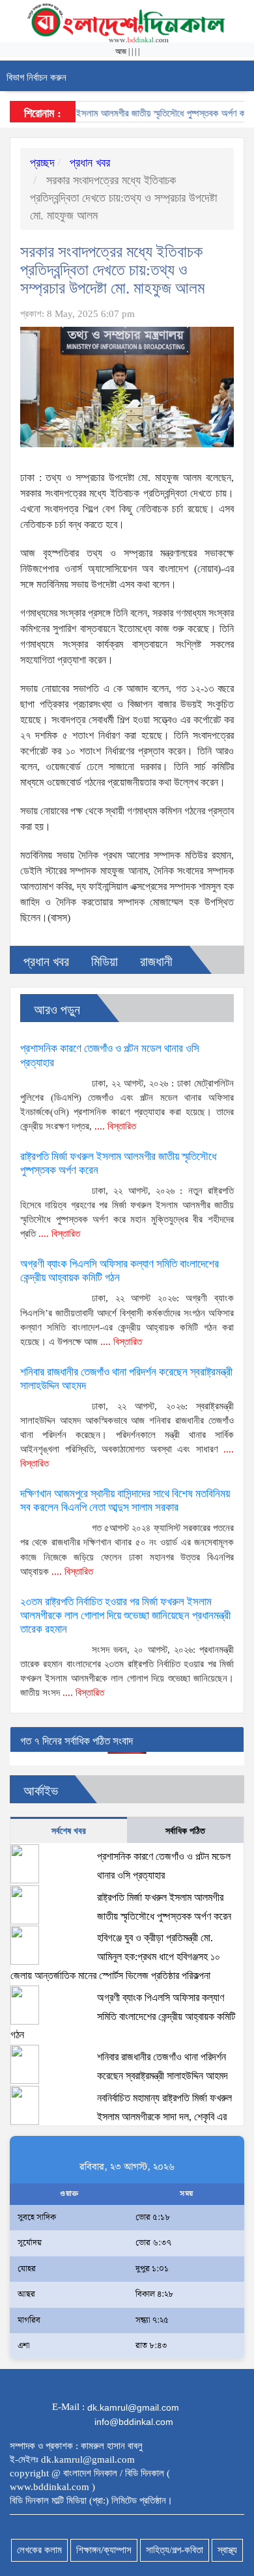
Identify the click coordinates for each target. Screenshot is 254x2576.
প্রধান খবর (88, 163)
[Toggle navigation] (239, 76)
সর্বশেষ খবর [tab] (69, 1831)
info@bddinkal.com (134, 2422)
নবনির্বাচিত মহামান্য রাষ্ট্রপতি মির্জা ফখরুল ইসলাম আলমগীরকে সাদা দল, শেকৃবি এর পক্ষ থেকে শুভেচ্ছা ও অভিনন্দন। (121, 2117)
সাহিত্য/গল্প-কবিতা (175, 2550)
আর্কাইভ (41, 1791)
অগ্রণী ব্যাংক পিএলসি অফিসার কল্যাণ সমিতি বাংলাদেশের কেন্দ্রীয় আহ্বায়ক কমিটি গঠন (123, 2016)
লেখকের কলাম (39, 2550)
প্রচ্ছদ (42, 163)
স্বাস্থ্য (227, 2550)
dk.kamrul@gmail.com (133, 2407)
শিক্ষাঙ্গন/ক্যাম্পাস (104, 2550)
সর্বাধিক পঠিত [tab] (185, 1831)
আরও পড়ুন (57, 1010)
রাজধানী (156, 962)
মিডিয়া (105, 962)
